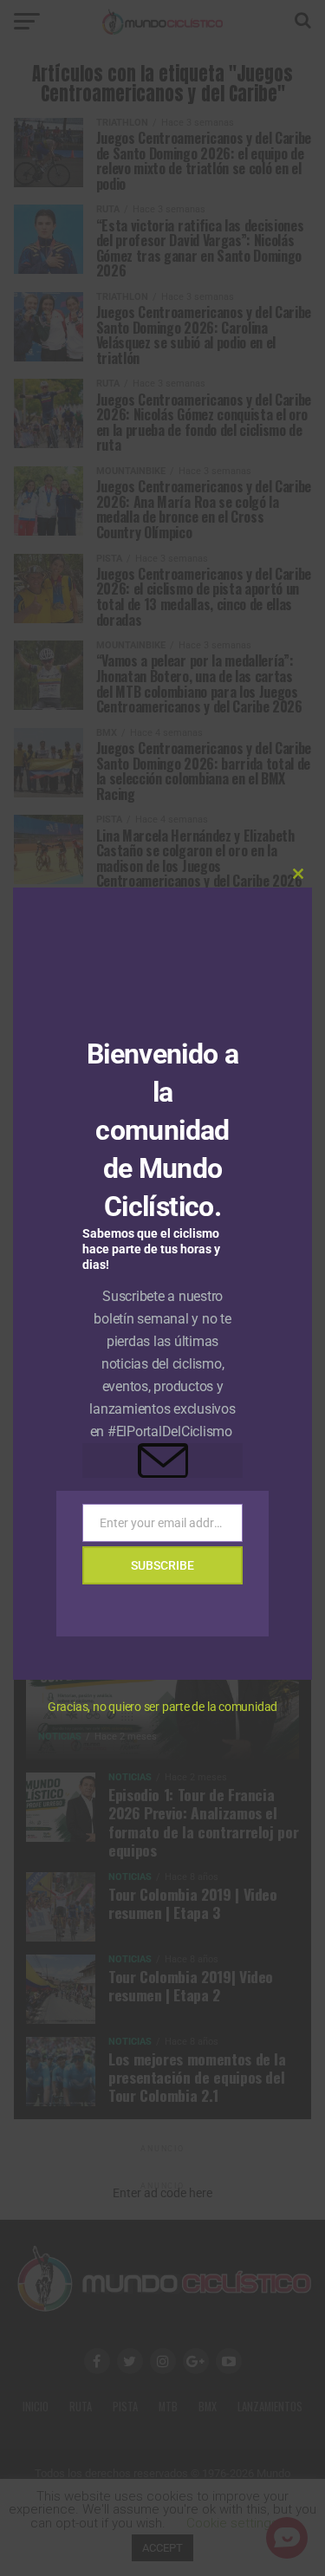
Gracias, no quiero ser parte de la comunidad (162, 1707)
